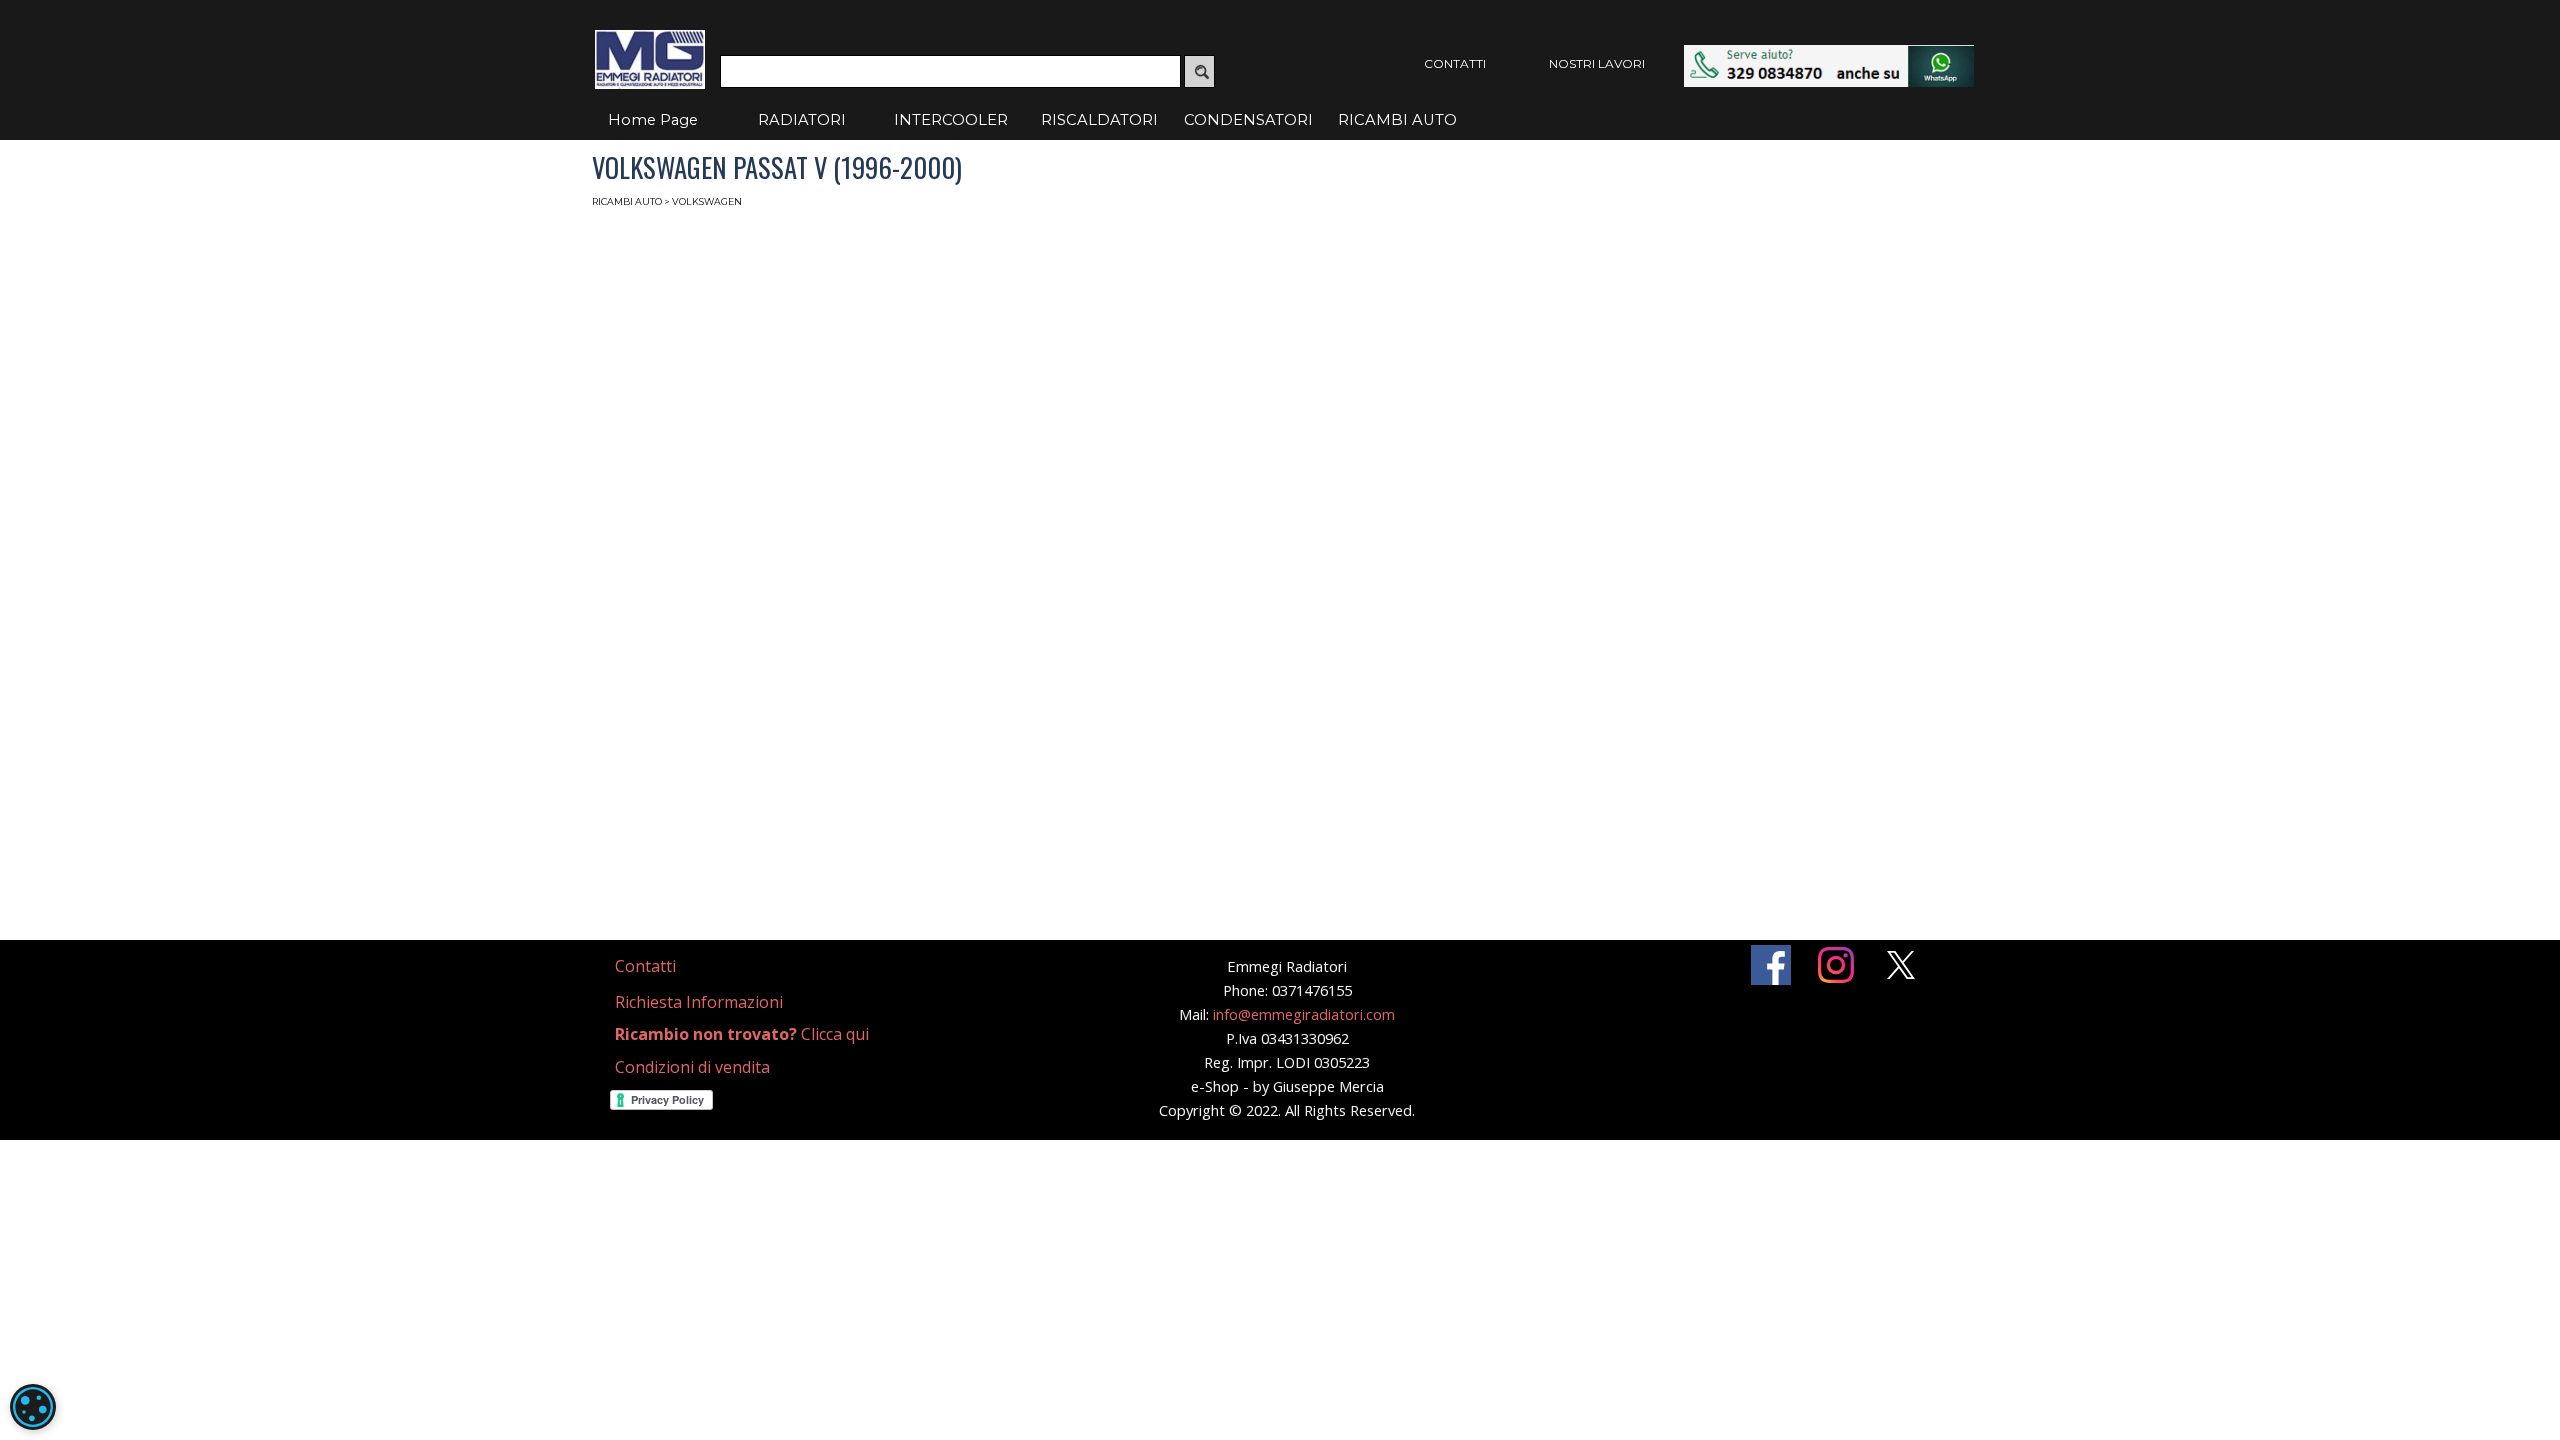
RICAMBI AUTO (1397, 120)
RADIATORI (802, 120)
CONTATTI (1455, 63)
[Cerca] (1199, 71)
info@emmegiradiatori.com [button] (1304, 1014)
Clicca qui (742, 1034)
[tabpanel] (669, 966)
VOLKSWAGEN (707, 201)
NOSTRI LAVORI (1597, 63)
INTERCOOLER (951, 120)
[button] (1829, 54)
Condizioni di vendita (692, 1067)
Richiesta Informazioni (699, 1002)
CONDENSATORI (1248, 120)
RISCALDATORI (1099, 120)
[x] (1901, 965)
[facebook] (1771, 965)
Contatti (645, 966)
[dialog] (33, 1407)
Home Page (653, 120)
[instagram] (1836, 965)
